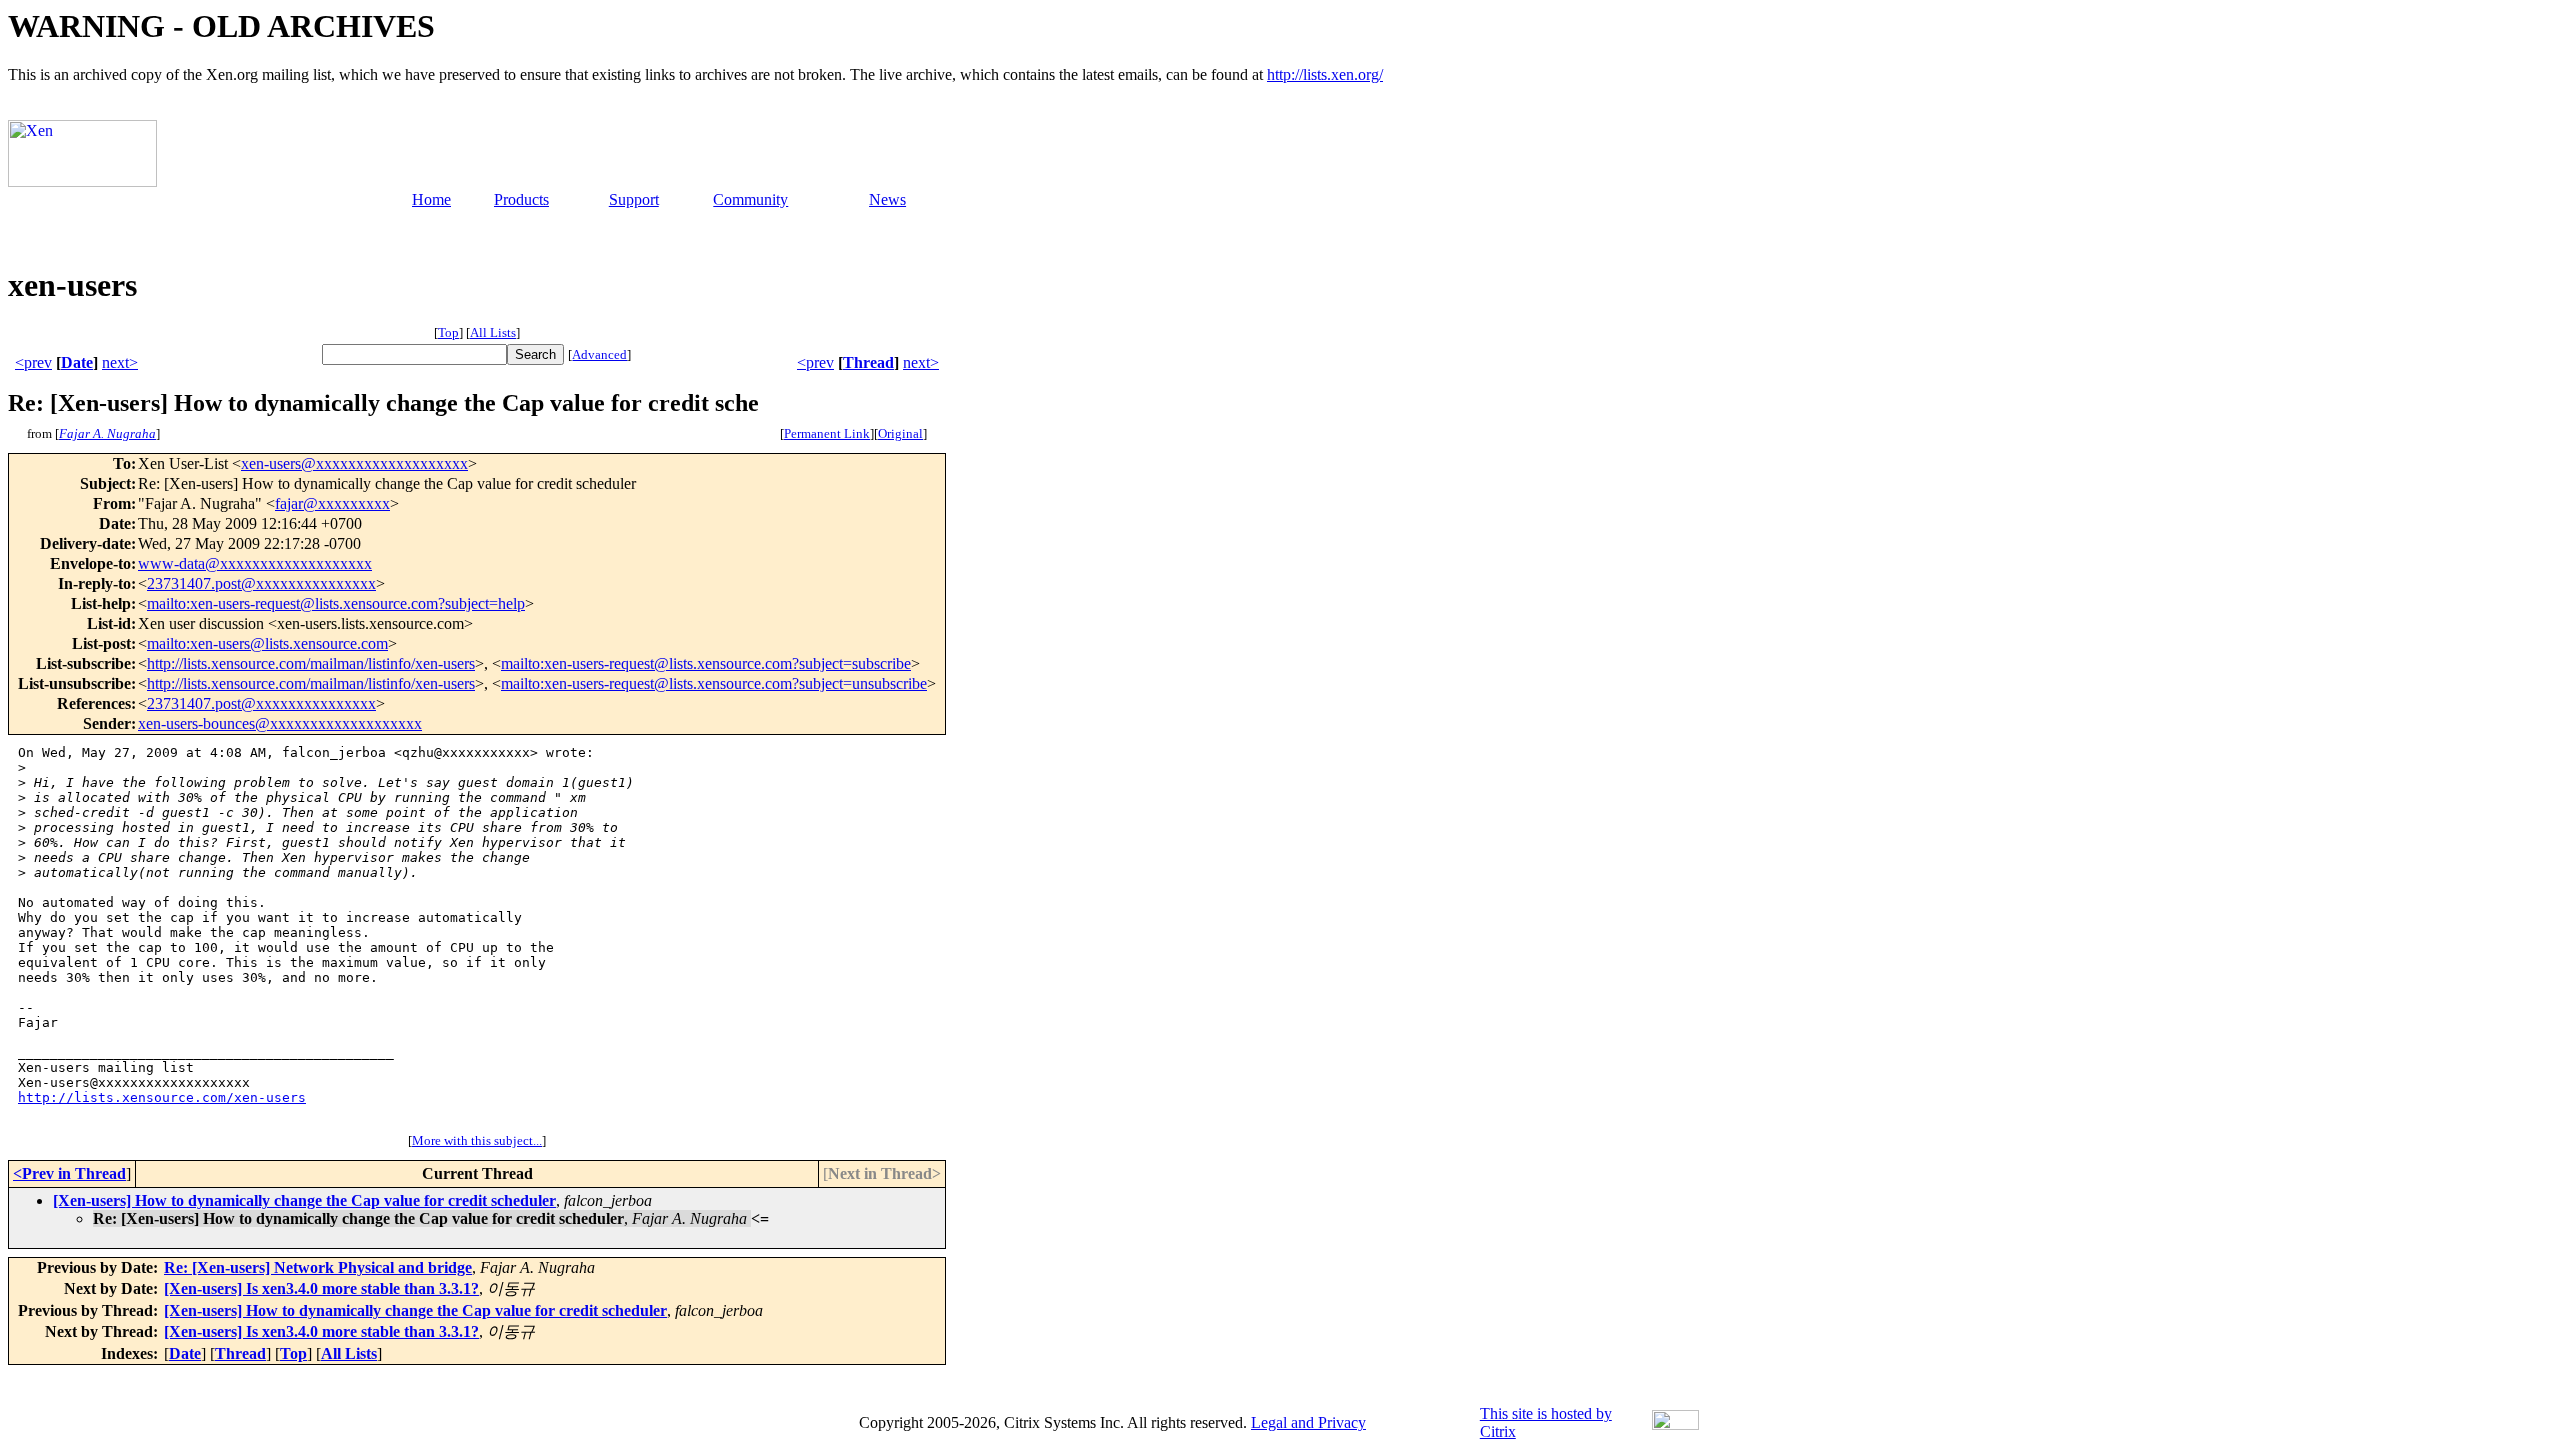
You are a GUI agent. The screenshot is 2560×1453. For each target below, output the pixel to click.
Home (431, 199)
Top (448, 332)
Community (750, 199)
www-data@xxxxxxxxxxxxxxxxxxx (255, 563)
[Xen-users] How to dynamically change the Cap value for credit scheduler (304, 1200)
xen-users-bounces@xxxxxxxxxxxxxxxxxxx (280, 723)
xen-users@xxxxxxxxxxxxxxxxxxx (354, 463)
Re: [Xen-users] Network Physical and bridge (318, 1267)
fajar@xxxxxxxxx (332, 503)
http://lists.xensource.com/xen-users (162, 1097)
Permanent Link (827, 433)
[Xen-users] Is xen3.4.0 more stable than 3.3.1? (321, 1288)
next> (120, 362)
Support (634, 199)
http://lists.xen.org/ (1325, 74)
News (887, 199)
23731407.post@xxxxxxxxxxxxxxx (261, 583)
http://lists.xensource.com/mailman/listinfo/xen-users (311, 663)
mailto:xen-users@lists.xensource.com (267, 643)
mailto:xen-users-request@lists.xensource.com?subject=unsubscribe (714, 683)
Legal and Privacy (1308, 1422)
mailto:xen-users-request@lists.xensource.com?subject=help (336, 603)
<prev (33, 362)
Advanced (599, 354)
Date (77, 362)
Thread (868, 362)
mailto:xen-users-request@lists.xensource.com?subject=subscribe (706, 663)
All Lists (493, 332)
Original (900, 433)
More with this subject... (477, 1140)
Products (521, 199)
